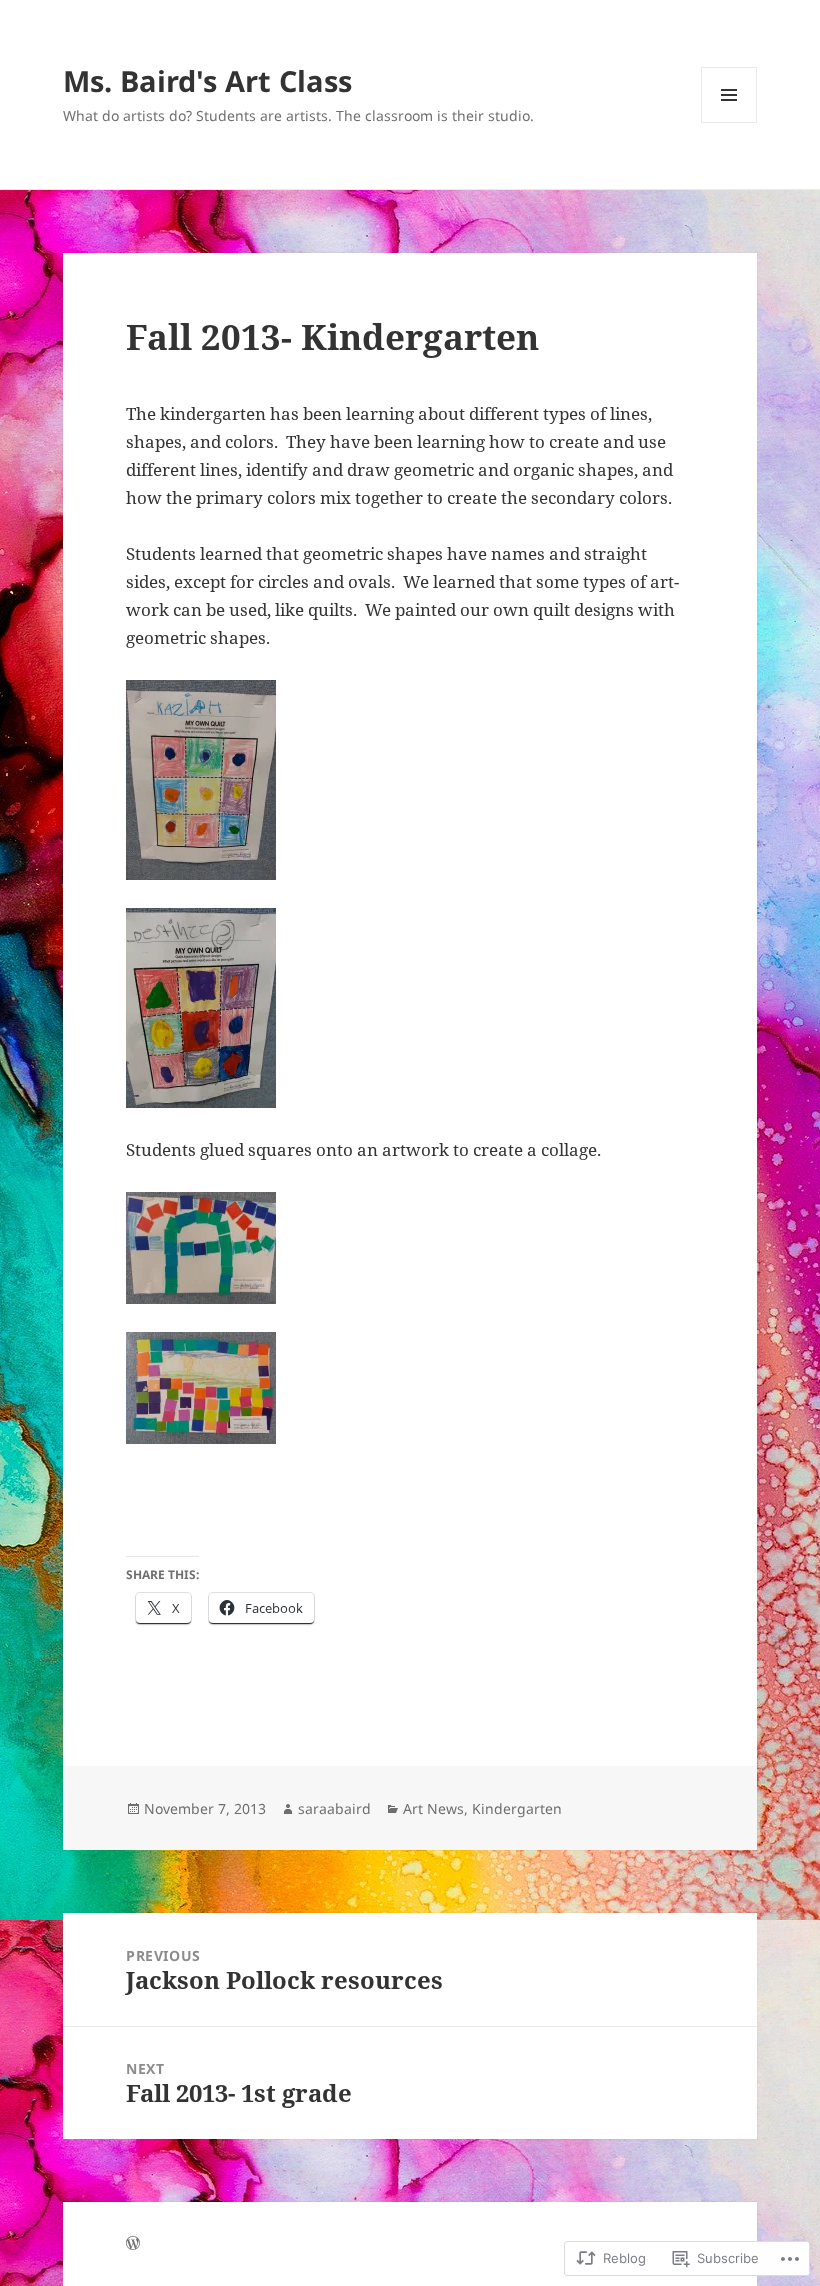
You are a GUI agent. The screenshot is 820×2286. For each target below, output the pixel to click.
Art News (433, 1808)
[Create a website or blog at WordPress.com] (133, 2244)
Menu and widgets (729, 122)
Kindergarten (517, 1808)
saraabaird (334, 1808)
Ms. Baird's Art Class (207, 80)
